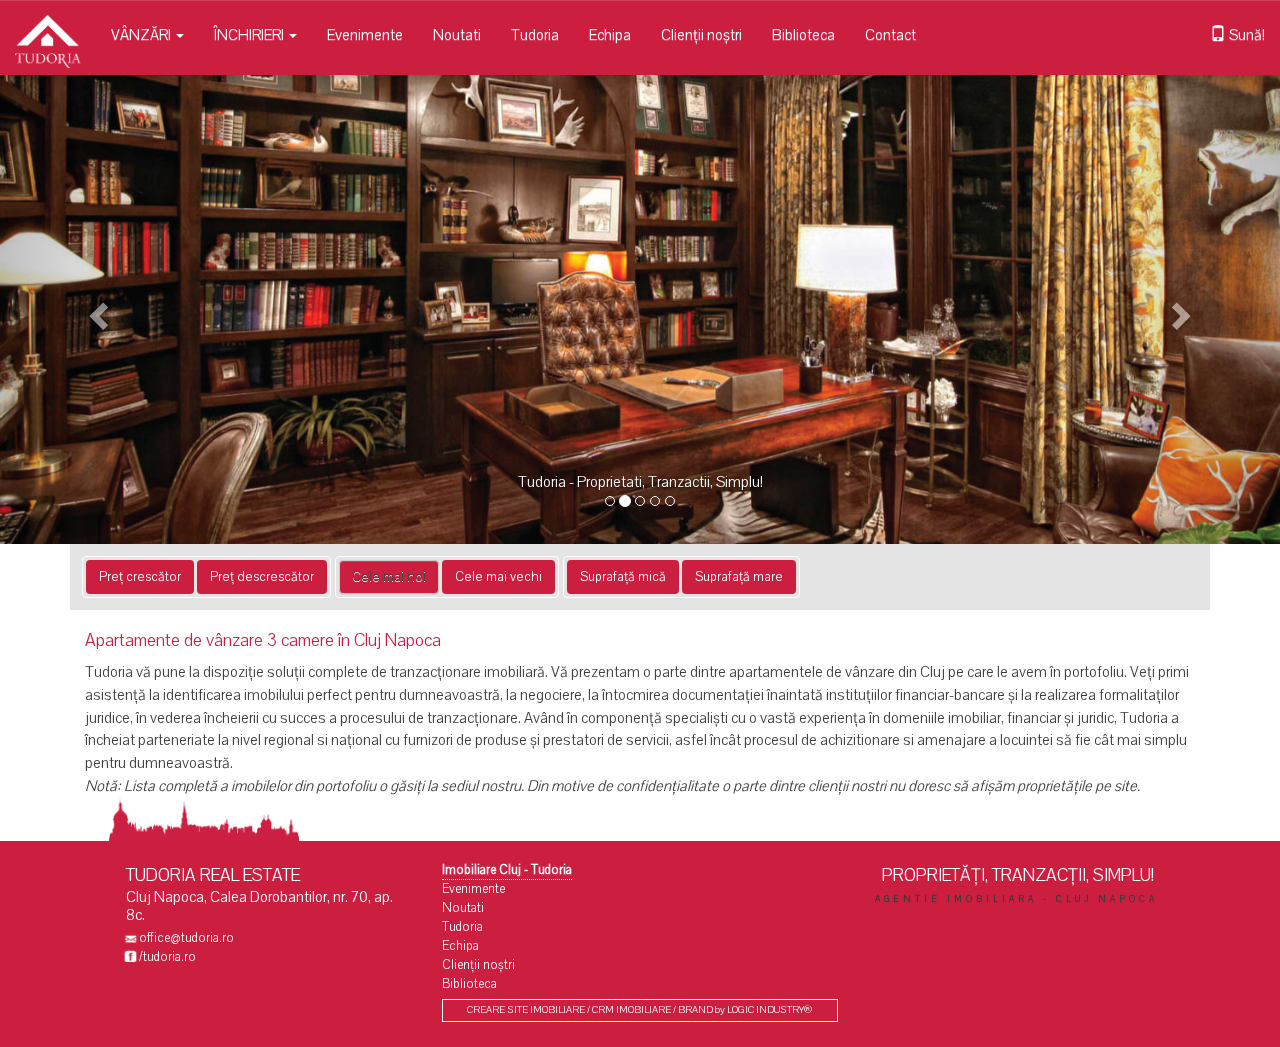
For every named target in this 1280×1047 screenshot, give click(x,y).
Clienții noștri (701, 35)
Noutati (457, 35)
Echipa (610, 35)
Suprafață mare (739, 577)
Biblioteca (803, 35)
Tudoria (535, 35)
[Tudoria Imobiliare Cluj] (48, 25)
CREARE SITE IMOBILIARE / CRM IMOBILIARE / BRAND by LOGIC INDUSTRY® (639, 1010)
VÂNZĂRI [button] (142, 35)
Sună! (1245, 35)
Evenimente (365, 35)
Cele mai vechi (498, 577)
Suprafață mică (623, 577)
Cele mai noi (389, 577)
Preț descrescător (262, 577)
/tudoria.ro (167, 957)
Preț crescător (140, 577)
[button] (96, 309)
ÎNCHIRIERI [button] (250, 35)
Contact (890, 35)
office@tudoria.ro (186, 938)
